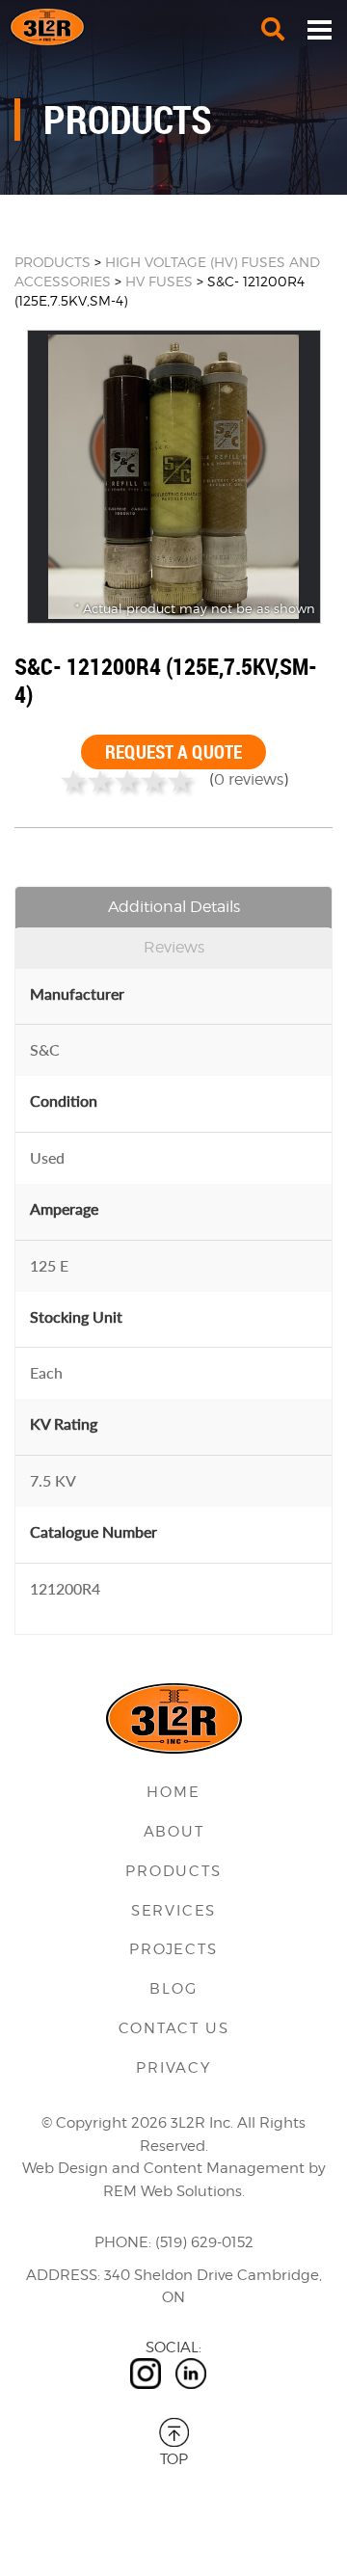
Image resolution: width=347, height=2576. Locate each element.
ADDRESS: (63, 2275)
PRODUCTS (53, 262)
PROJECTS (173, 1949)
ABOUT (174, 1832)
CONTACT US (174, 2028)
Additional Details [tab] (174, 907)
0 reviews (249, 779)
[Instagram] (146, 2374)
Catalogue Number (93, 1531)
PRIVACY (173, 2068)
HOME (173, 1792)
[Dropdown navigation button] (319, 29)
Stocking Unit (76, 1316)
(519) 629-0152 (204, 2242)
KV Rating (64, 1423)
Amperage (64, 1208)
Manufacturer (77, 993)
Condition (64, 1100)
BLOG (173, 1989)
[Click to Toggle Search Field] (273, 29)
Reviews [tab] (174, 947)
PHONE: (123, 2242)
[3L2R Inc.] (173, 27)
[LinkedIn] (191, 2374)
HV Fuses (161, 281)
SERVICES (173, 1911)
